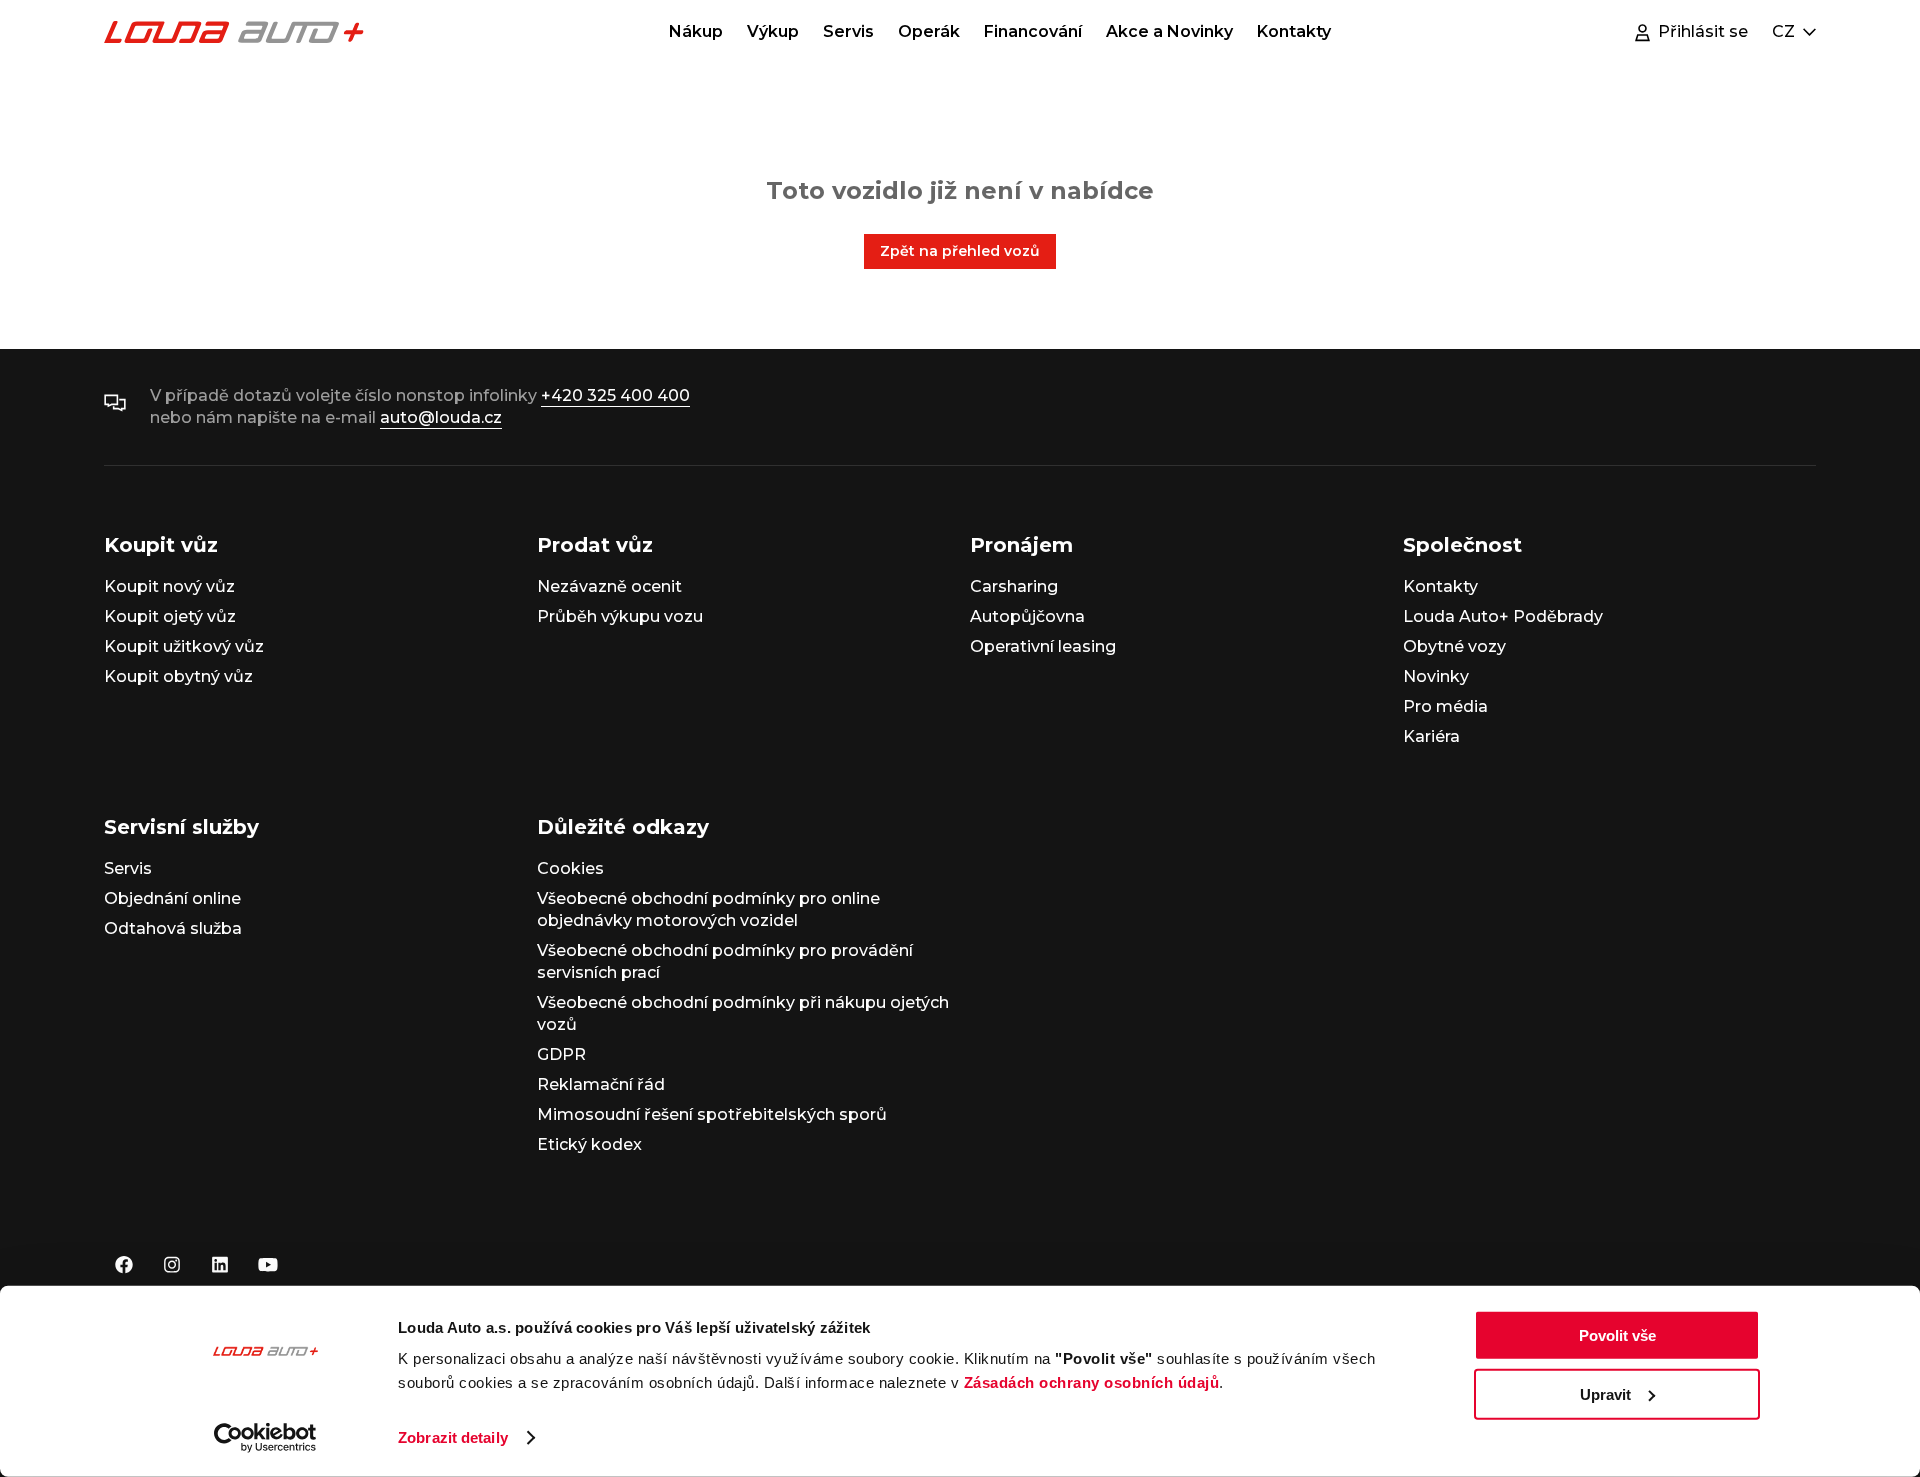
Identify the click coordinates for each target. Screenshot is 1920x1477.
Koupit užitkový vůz (184, 646)
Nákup (696, 31)
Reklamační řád (601, 1084)
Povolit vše (1617, 1335)
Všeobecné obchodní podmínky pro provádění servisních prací (725, 961)
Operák (929, 31)
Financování (1033, 31)
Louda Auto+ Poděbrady (1503, 616)
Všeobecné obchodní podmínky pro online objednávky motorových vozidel (708, 909)
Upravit (1605, 1393)
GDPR (561, 1054)
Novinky (1436, 676)
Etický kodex (589, 1144)
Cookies (570, 868)
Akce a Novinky (1169, 31)
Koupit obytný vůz (178, 676)
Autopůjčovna (1027, 616)
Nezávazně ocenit (609, 586)
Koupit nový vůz (169, 586)
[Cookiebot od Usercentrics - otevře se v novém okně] (265, 1438)
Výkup (773, 31)
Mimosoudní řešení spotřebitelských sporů (712, 1114)
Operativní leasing (1043, 646)
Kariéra (1431, 736)
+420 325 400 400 (615, 395)
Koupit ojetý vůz (170, 616)
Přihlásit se (1703, 31)
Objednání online (172, 898)
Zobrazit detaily (453, 1437)
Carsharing (1014, 586)
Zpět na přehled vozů (960, 251)
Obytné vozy (1454, 646)
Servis (848, 31)
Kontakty (1294, 31)
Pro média (1445, 706)
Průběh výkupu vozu (620, 616)
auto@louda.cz (441, 417)
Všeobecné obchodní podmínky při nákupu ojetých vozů (743, 1013)
